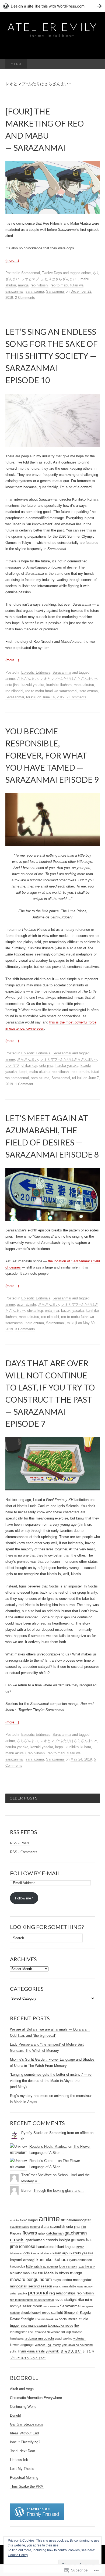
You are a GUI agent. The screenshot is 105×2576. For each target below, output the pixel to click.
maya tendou (62, 2280)
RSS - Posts (20, 1843)
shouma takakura (46, 2319)
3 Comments (25, 1329)
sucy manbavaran (34, 2326)
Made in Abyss (57, 2273)
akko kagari (29, 2220)
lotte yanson (68, 2266)
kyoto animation (80, 2260)
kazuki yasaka (33, 685)
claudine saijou (20, 2227)
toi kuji (31, 697)
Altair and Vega (22, 2389)
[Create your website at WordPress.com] (52, 6)
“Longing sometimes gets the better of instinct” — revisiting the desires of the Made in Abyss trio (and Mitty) (51, 2081)
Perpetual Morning (24, 2478)
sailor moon (32, 2306)
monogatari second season (31, 2286)
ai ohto (14, 2220)
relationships (66, 2293)
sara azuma (35, 291)
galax (42, 2233)
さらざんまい (27, 679)
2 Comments (25, 298)
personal (38, 2293)
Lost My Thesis (22, 2469)
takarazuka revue (61, 2326)
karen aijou (61, 2253)
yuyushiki (53, 2351)
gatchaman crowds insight (48, 2240)
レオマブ (12, 1066)
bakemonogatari (79, 2220)
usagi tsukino (64, 2338)
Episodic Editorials (36, 672)
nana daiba (69, 2286)
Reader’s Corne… (43, 2161)
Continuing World (23, 2407)
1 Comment (24, 1084)
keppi (23, 1072)
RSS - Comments (24, 1852)
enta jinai (12, 685)
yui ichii (15, 2351)
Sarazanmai (31, 273)
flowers (30, 2233)
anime (86, 273)
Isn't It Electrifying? (25, 2442)
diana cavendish (53, 2227)
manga (23, 285)
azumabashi (26, 1304)
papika (23, 2293)
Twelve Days (52, 273)
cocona (35, 2227)
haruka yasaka (67, 1066)
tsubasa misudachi (39, 2338)
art (63, 2220)
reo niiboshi (40, 285)
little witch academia (42, 2266)
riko (81, 2300)
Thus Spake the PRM (27, 2486)
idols (26, 2253)
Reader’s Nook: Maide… (48, 2146)
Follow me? (24, 1898)
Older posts (24, 1798)
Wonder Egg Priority (48, 2345)
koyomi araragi (23, 2260)
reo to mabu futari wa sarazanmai (51, 691)
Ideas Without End (24, 2433)
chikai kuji (29, 1066)
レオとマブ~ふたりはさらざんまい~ (50, 279)
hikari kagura (65, 2247)
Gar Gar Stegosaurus (27, 2424)
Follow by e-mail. (36, 1873)
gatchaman (55, 2233)
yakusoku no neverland (77, 2345)
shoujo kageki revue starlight (42, 2313)
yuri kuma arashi (33, 2351)
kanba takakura (41, 2253)
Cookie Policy (18, 2555)
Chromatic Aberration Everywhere (36, 2398)
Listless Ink (19, 2460)
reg (52, 2293)
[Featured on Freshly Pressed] (37, 2512)
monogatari (83, 2280)
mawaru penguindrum (31, 2279)
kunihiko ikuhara (59, 685)
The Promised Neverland (44, 2332)
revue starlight (66, 2300)
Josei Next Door (22, 2451)
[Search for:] (94, 64)
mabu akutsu (84, 685)
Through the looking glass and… (59, 2191)
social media (68, 2319)
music (57, 2286)
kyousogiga (17, 2266)
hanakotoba (45, 2247)
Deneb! (15, 2415)
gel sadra (78, 2240)
